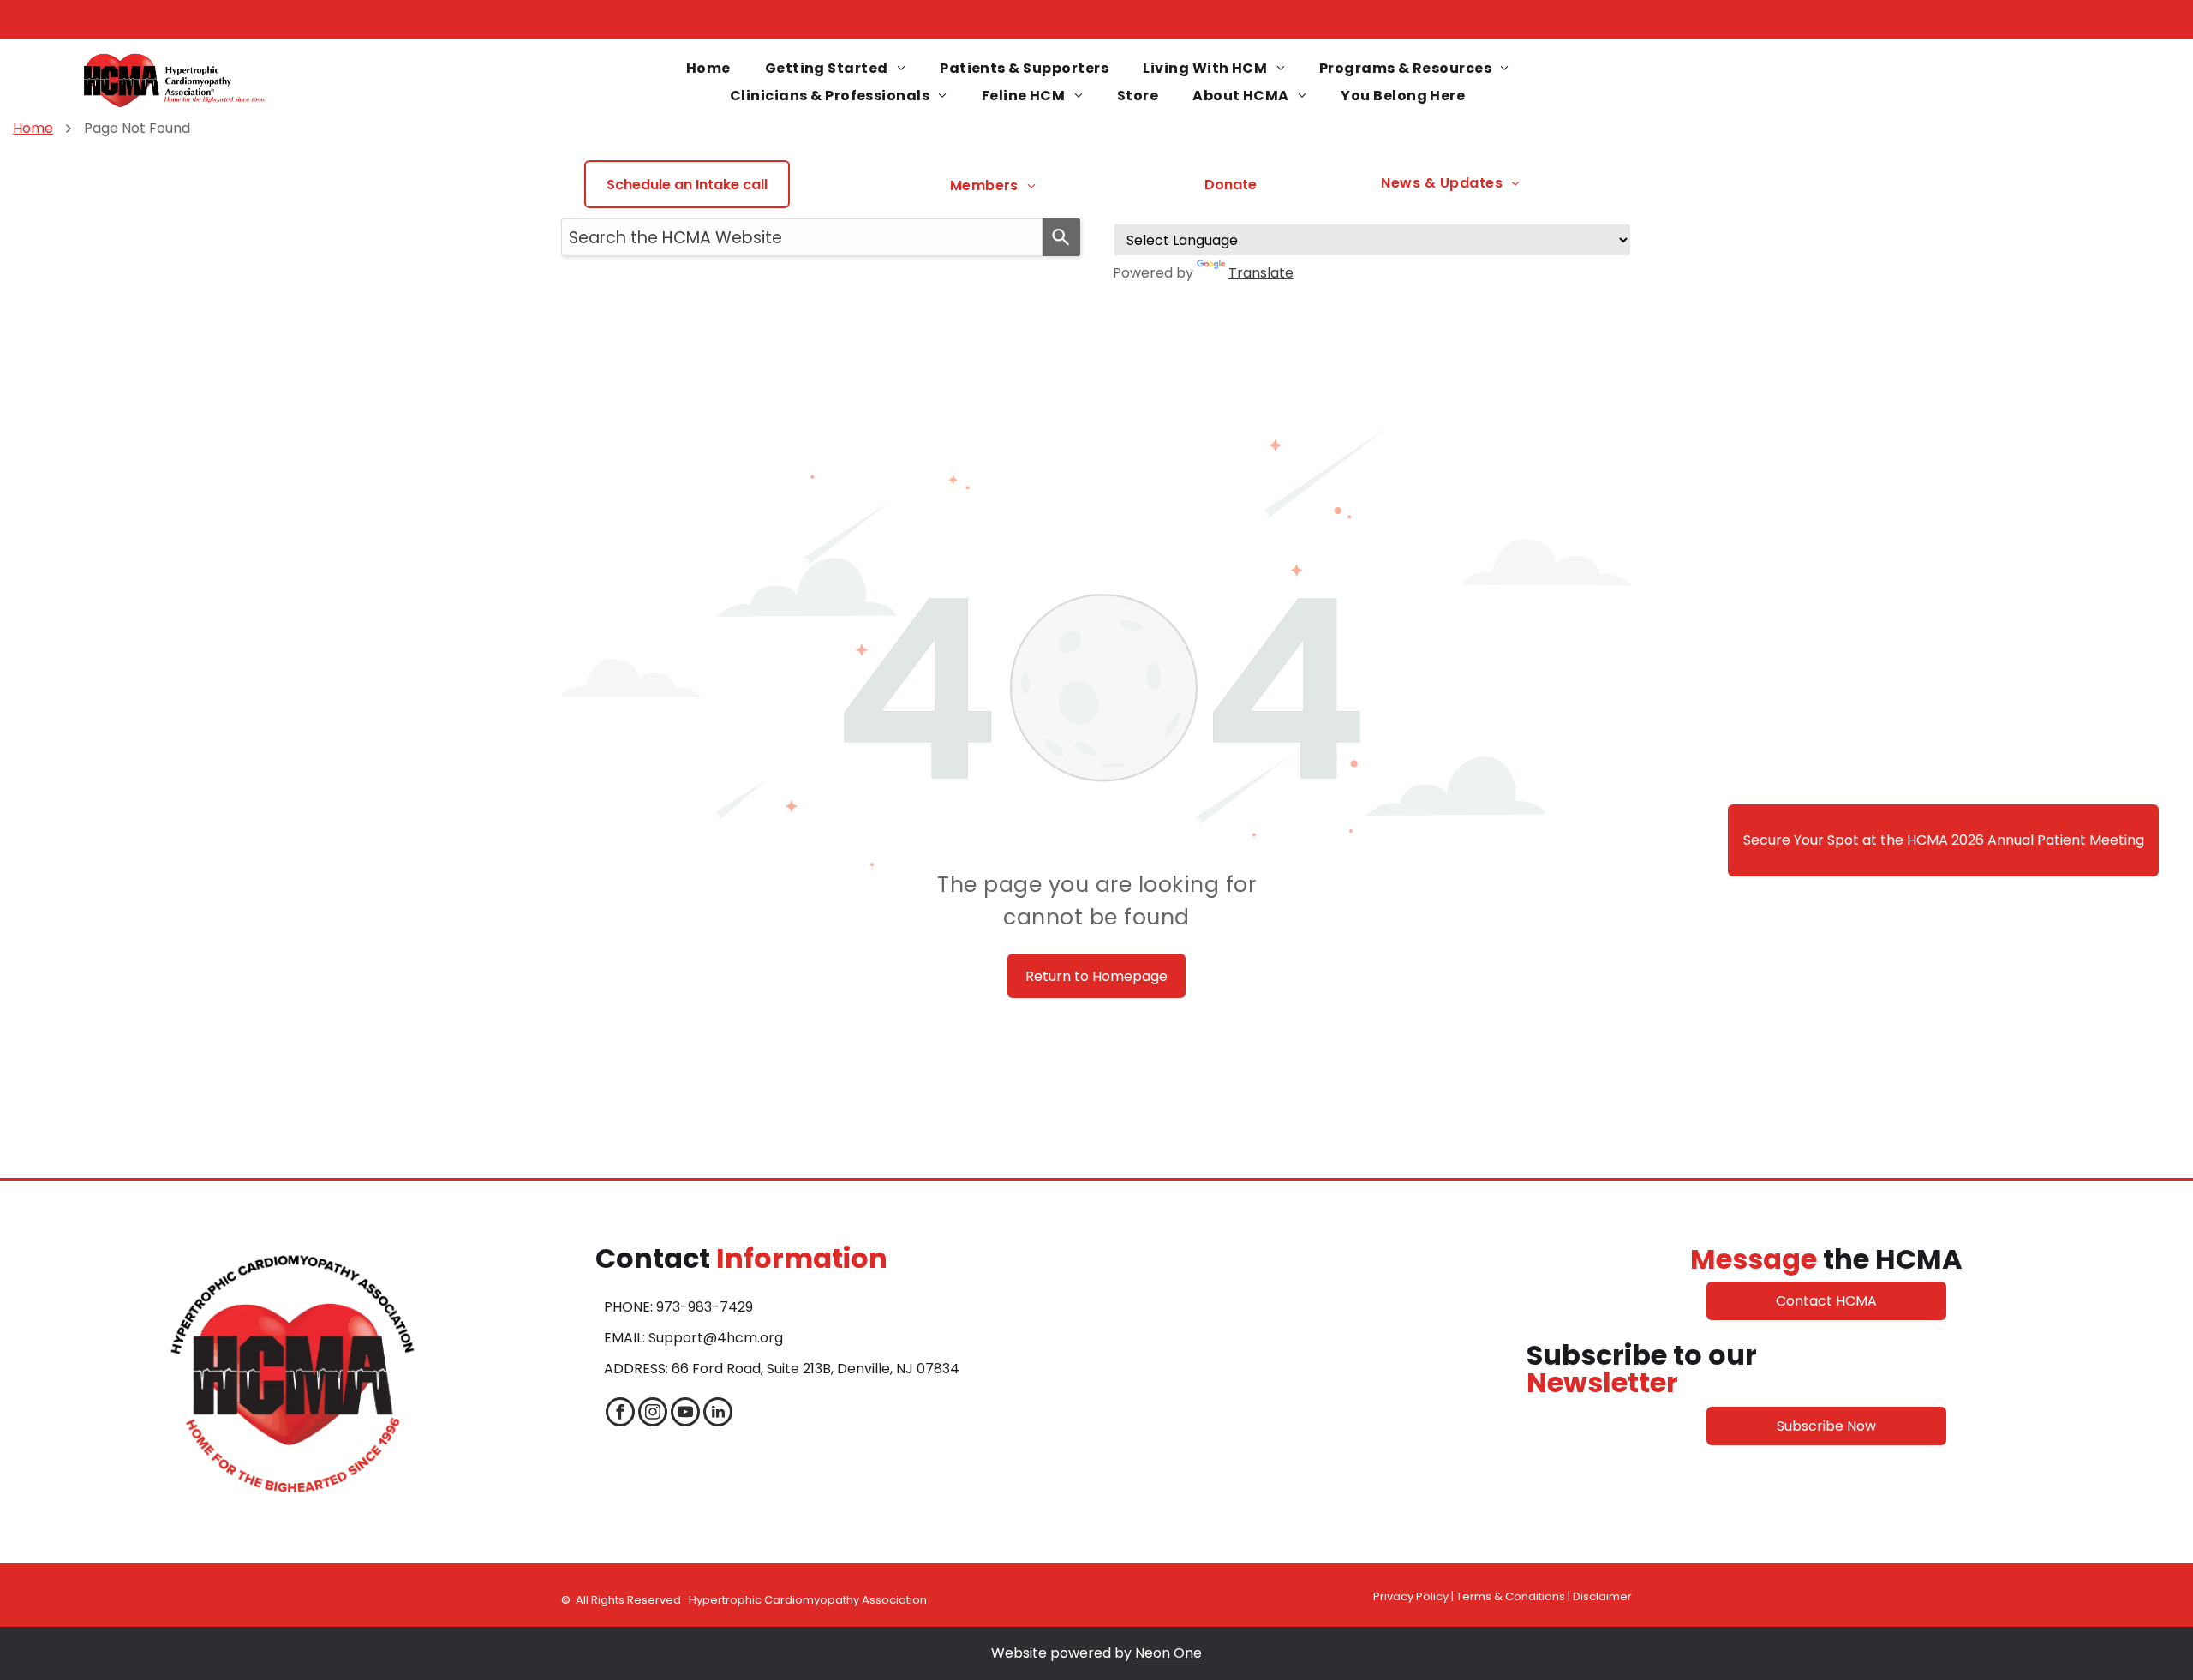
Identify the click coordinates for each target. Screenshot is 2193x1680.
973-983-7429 (705, 1307)
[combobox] (802, 237)
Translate (1261, 273)
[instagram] (653, 1414)
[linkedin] (718, 1414)
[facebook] (620, 1414)
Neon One (1168, 1653)
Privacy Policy (1411, 1596)
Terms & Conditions (1511, 1596)
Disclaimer (1602, 1596)
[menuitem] (708, 69)
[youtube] (685, 1414)
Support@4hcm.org (716, 1338)
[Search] (1061, 237)
